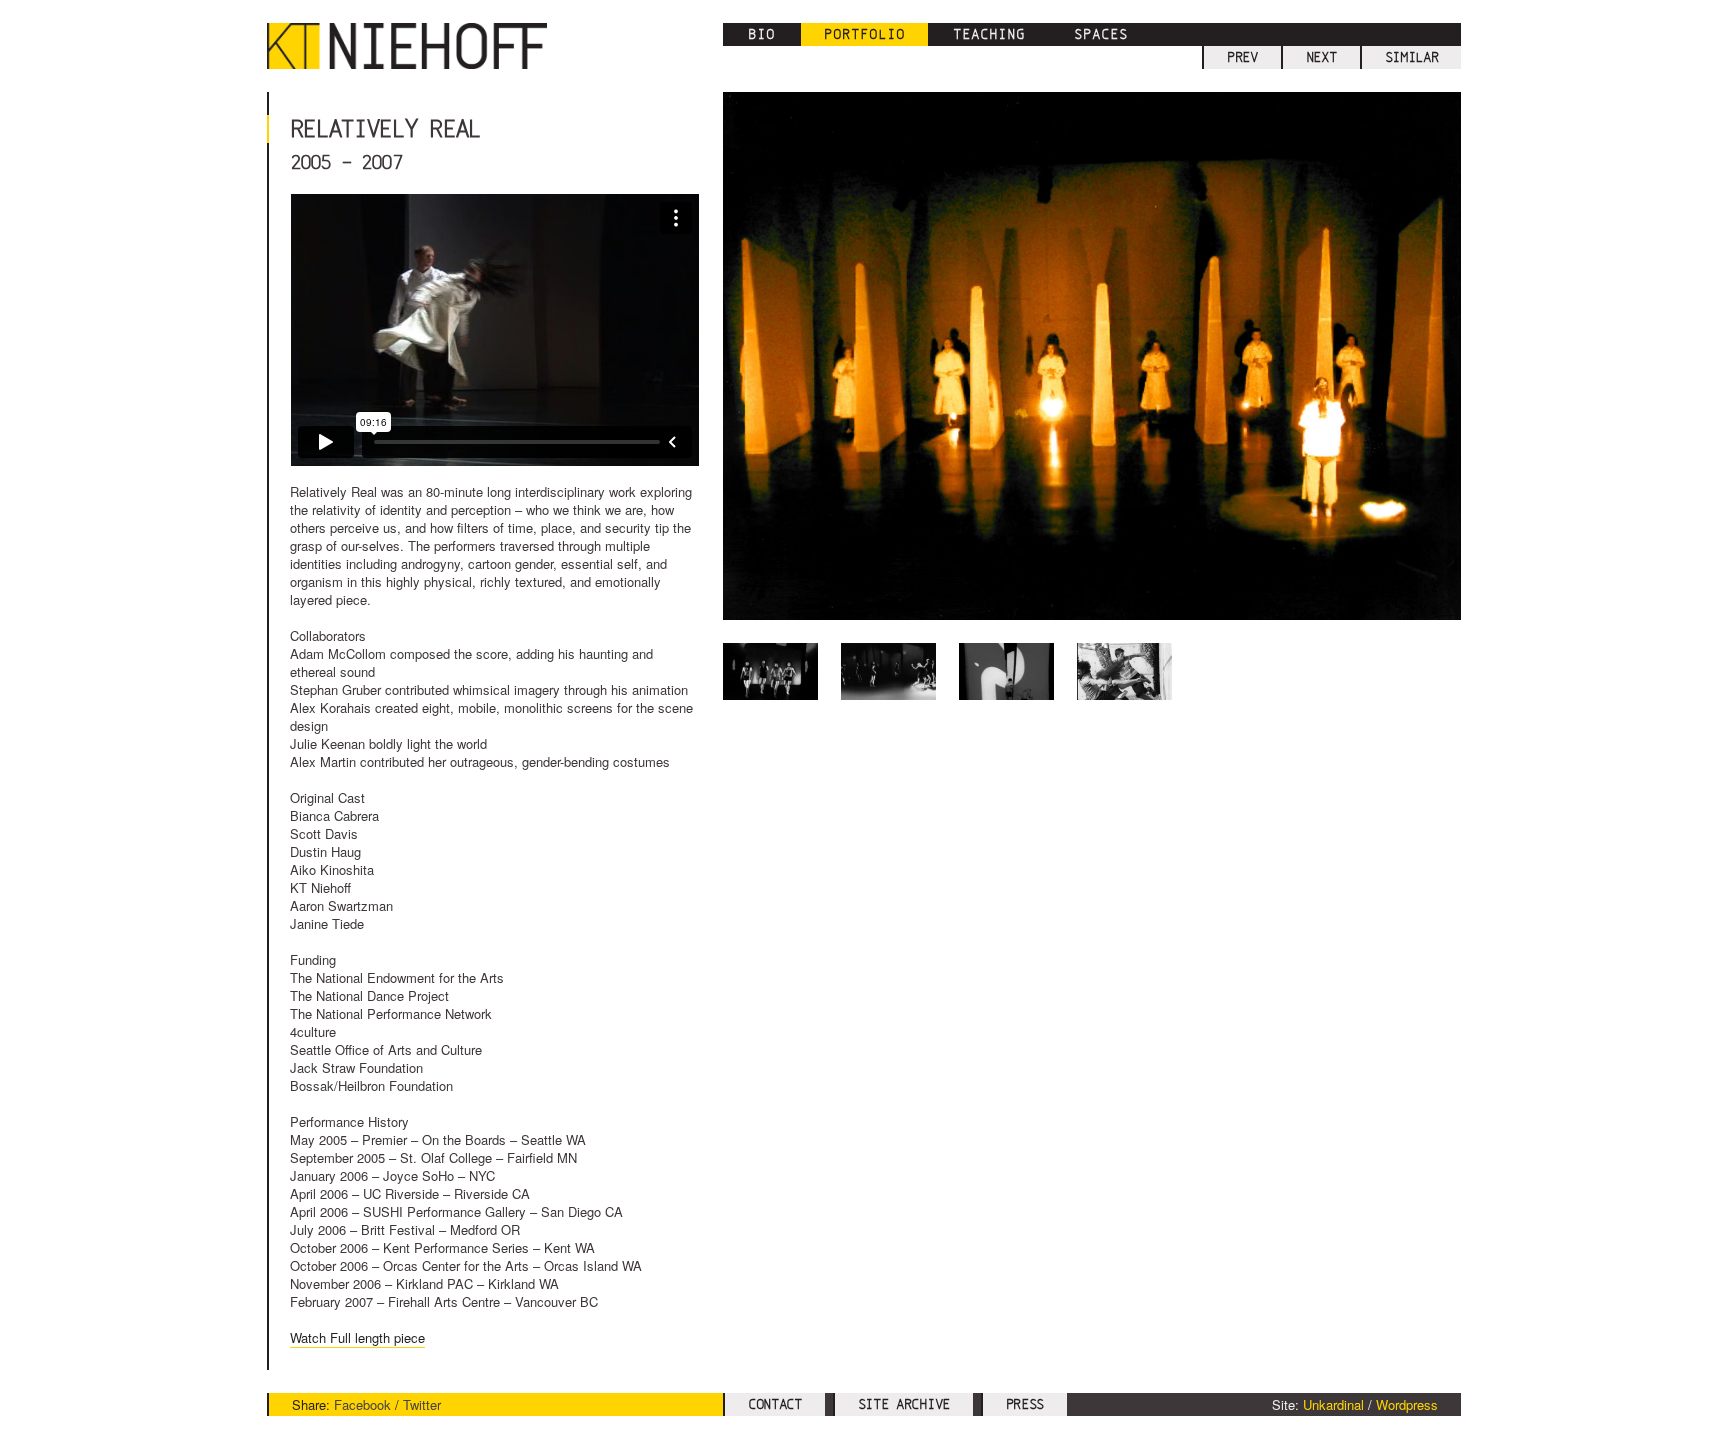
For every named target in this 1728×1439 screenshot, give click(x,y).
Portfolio (864, 34)
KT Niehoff (417, 46)
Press (1025, 1404)
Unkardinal (1333, 1404)
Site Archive (904, 1404)
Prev (1242, 57)
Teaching (989, 34)
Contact (775, 1404)
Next (1321, 57)
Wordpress (1407, 1404)
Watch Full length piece (357, 1337)
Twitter (422, 1404)
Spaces (1101, 34)
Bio (761, 34)
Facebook (362, 1404)
